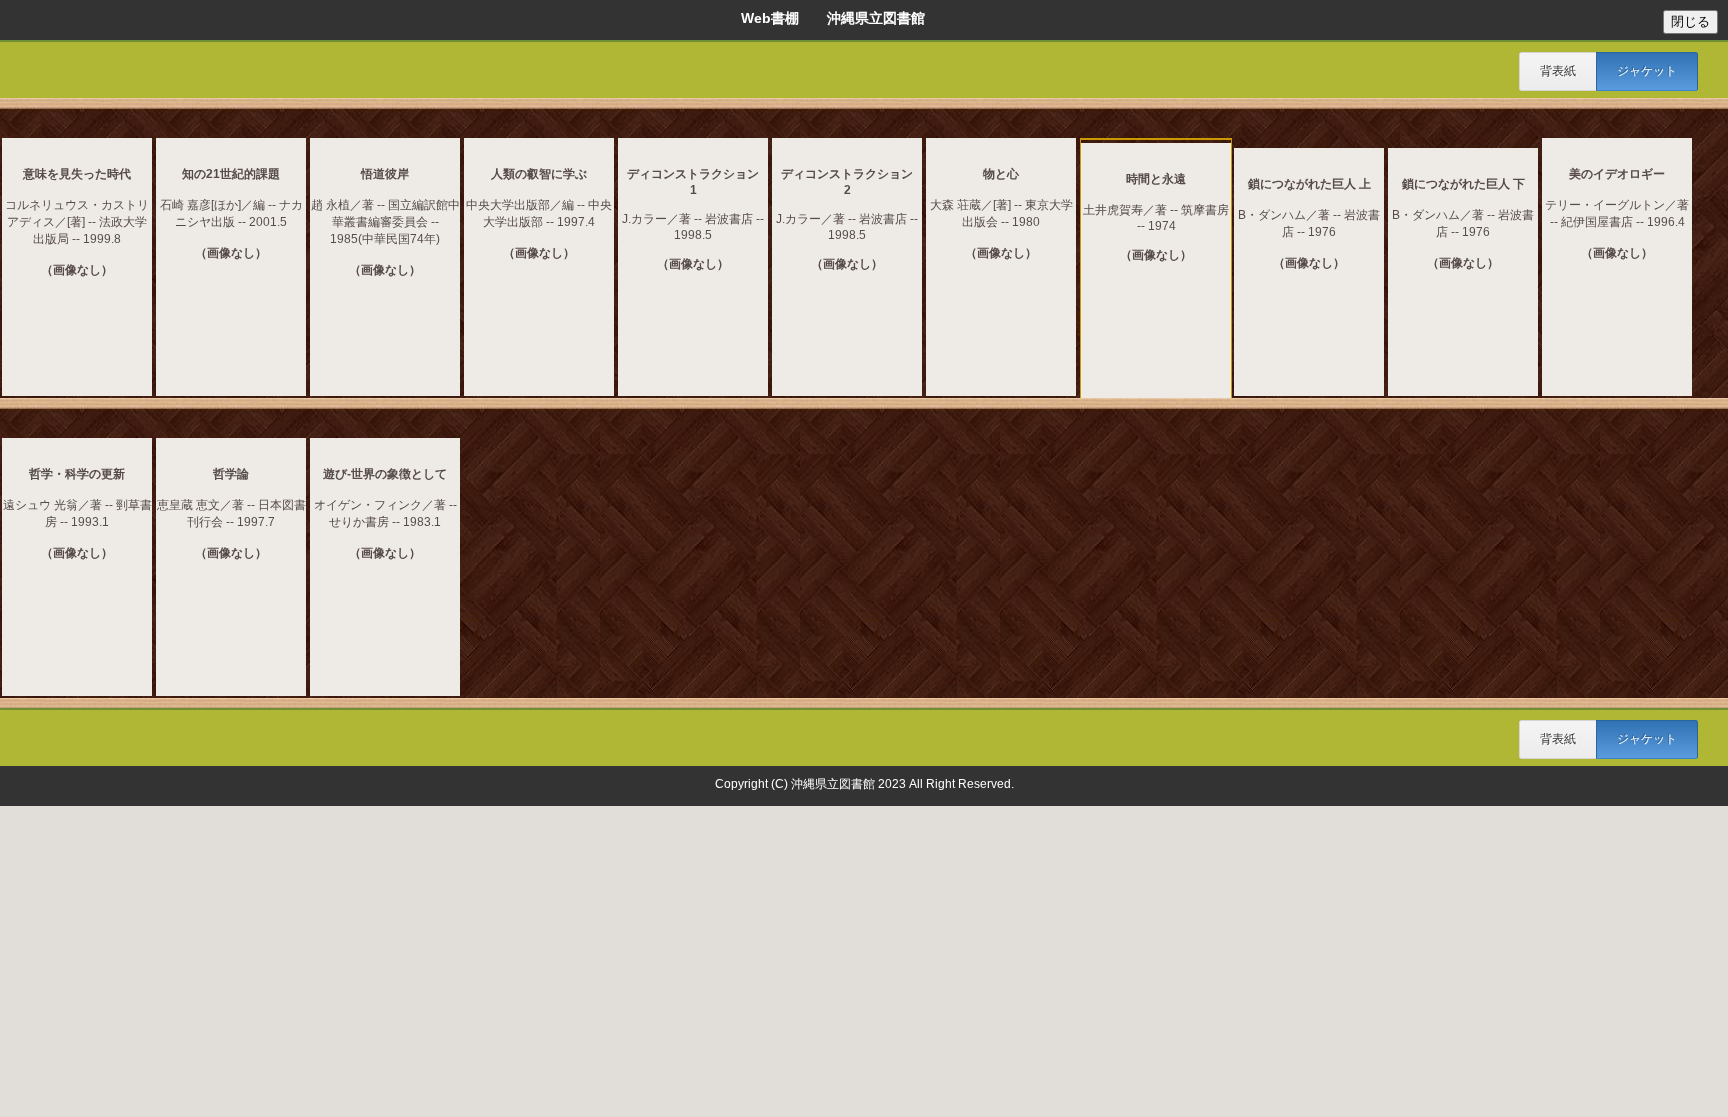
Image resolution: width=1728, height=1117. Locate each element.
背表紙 (1558, 71)
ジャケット (1647, 71)
